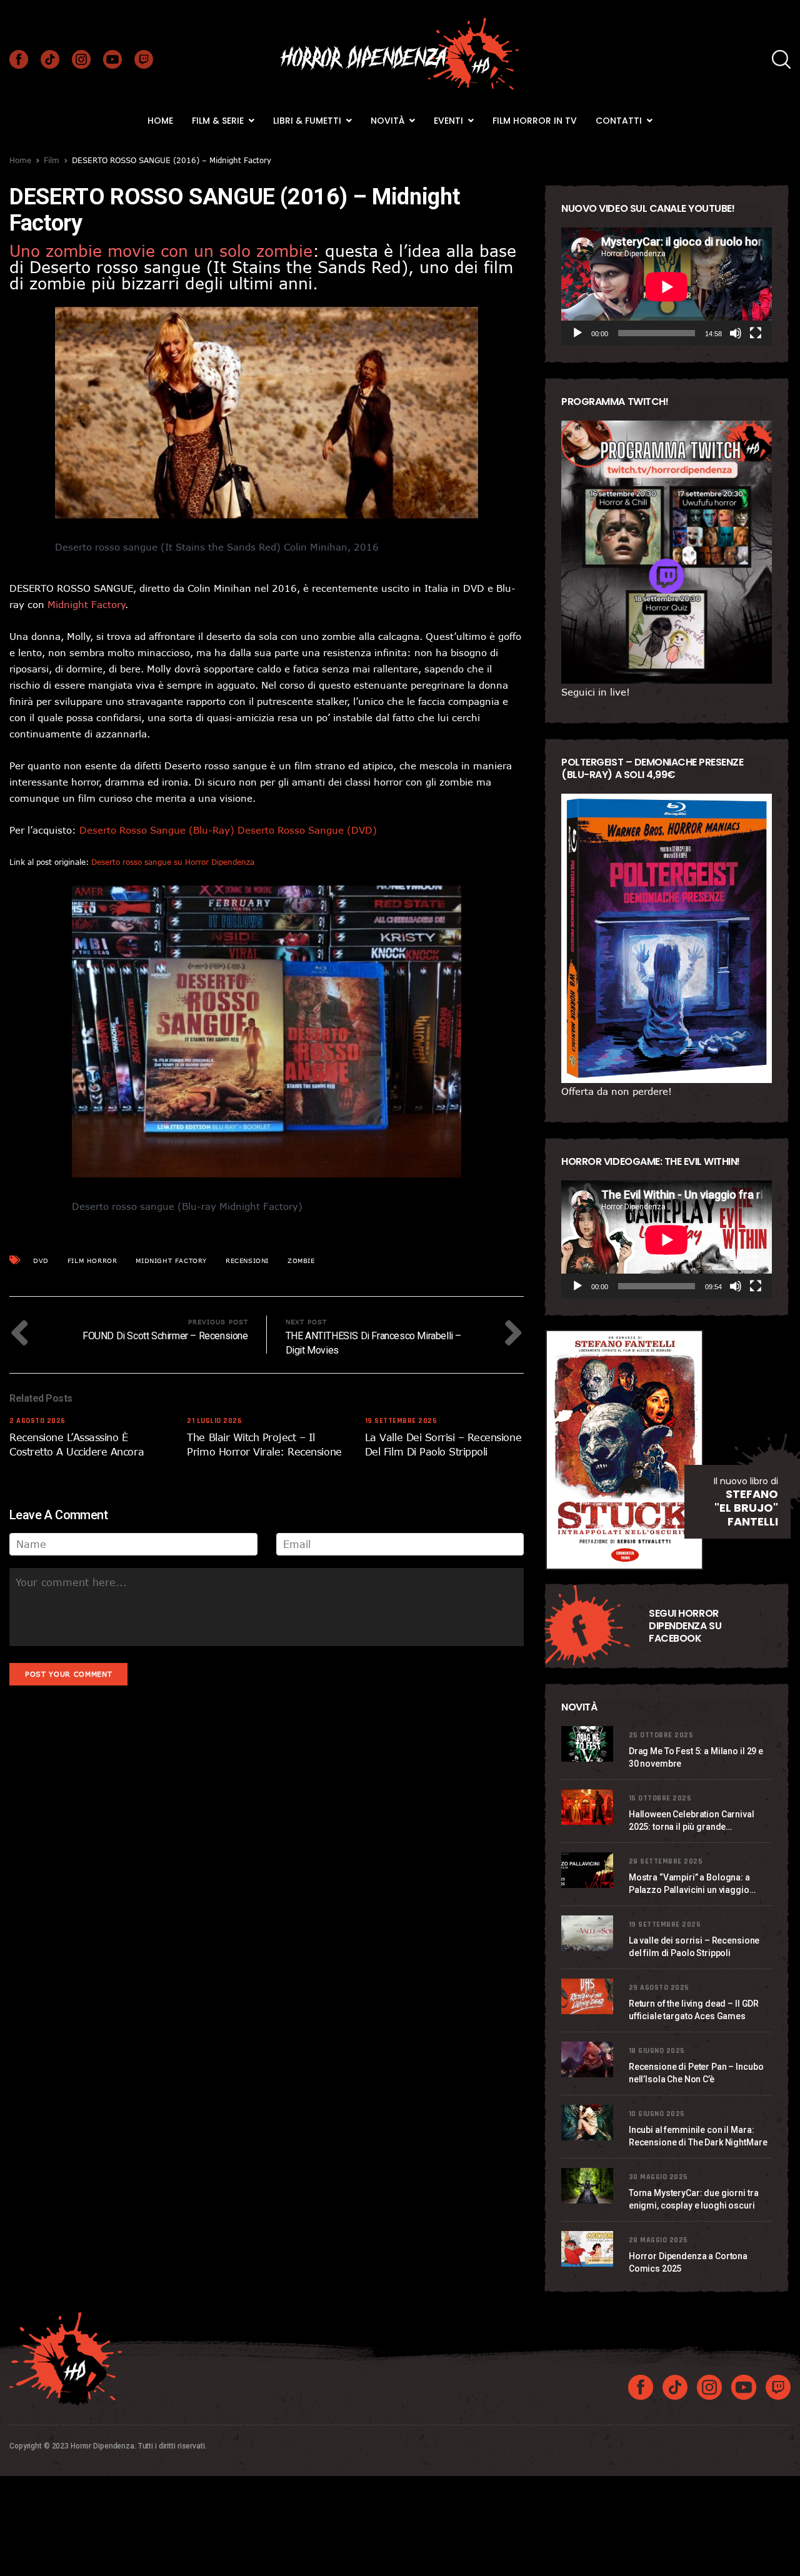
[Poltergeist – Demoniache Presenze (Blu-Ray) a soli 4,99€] (667, 938)
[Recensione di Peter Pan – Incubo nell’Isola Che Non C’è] (589, 2059)
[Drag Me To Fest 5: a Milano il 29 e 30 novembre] (589, 1744)
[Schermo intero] (756, 333)
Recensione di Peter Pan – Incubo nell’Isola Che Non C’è (696, 2073)
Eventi (450, 121)
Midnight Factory (171, 1261)
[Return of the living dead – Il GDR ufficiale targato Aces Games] (589, 1996)
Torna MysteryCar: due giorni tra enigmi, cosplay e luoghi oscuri (694, 2199)
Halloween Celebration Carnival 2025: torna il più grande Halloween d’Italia (692, 1821)
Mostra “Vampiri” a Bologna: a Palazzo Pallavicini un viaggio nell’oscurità (689, 1884)
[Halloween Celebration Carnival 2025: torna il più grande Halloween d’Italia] (589, 1807)
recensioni (247, 1261)
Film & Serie (219, 121)
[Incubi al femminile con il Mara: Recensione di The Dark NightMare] (589, 2123)
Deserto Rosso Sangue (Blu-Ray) (157, 830)
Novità (389, 121)
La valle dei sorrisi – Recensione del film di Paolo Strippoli (694, 1947)
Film (52, 160)
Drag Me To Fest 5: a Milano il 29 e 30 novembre (696, 1757)
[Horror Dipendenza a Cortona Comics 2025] (589, 2249)
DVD (41, 1261)
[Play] (577, 333)
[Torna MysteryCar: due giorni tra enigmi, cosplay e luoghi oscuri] (589, 2186)
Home (160, 121)
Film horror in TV (535, 121)
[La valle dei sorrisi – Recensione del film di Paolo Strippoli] (589, 1933)
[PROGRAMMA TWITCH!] (667, 552)
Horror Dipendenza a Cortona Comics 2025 (688, 2262)
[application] (667, 287)
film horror (92, 1261)
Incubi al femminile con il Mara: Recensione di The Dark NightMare (698, 2136)
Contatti (620, 121)
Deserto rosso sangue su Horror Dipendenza (173, 862)
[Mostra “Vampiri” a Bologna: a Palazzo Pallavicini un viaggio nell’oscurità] (589, 1870)
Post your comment (68, 1674)
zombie (301, 1261)
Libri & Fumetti (308, 121)
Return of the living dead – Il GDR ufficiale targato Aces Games (694, 2010)
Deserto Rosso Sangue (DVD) (307, 830)
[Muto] (736, 333)
